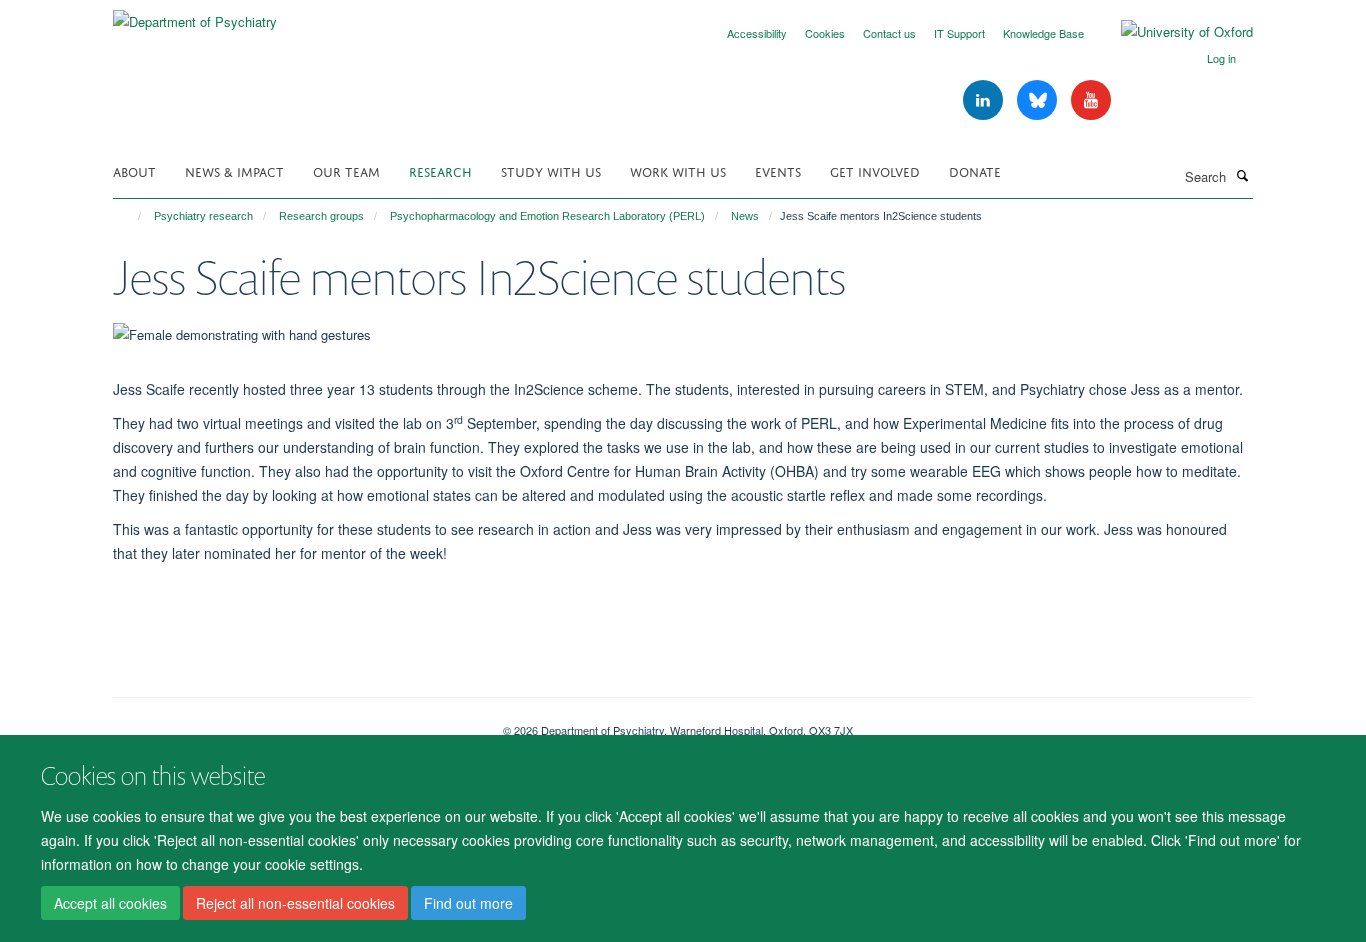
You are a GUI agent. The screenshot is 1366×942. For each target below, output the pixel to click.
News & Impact (234, 170)
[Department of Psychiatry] (195, 14)
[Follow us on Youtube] (1091, 100)
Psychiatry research (203, 216)
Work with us (678, 170)
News (745, 216)
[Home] (130, 216)
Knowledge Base (1043, 33)
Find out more (468, 903)
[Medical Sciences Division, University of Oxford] (293, 723)
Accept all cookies (110, 903)
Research (440, 170)
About (134, 170)
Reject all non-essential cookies (295, 903)
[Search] (1242, 175)
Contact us (889, 33)
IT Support (959, 33)
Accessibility (757, 33)
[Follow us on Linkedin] (985, 100)
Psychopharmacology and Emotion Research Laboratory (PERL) (547, 216)
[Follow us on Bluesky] (1039, 100)
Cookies (825, 33)
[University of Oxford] (1172, 32)
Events (778, 170)
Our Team (346, 170)
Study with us (551, 170)
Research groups (321, 216)
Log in (1221, 58)
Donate (975, 170)
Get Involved (875, 170)
